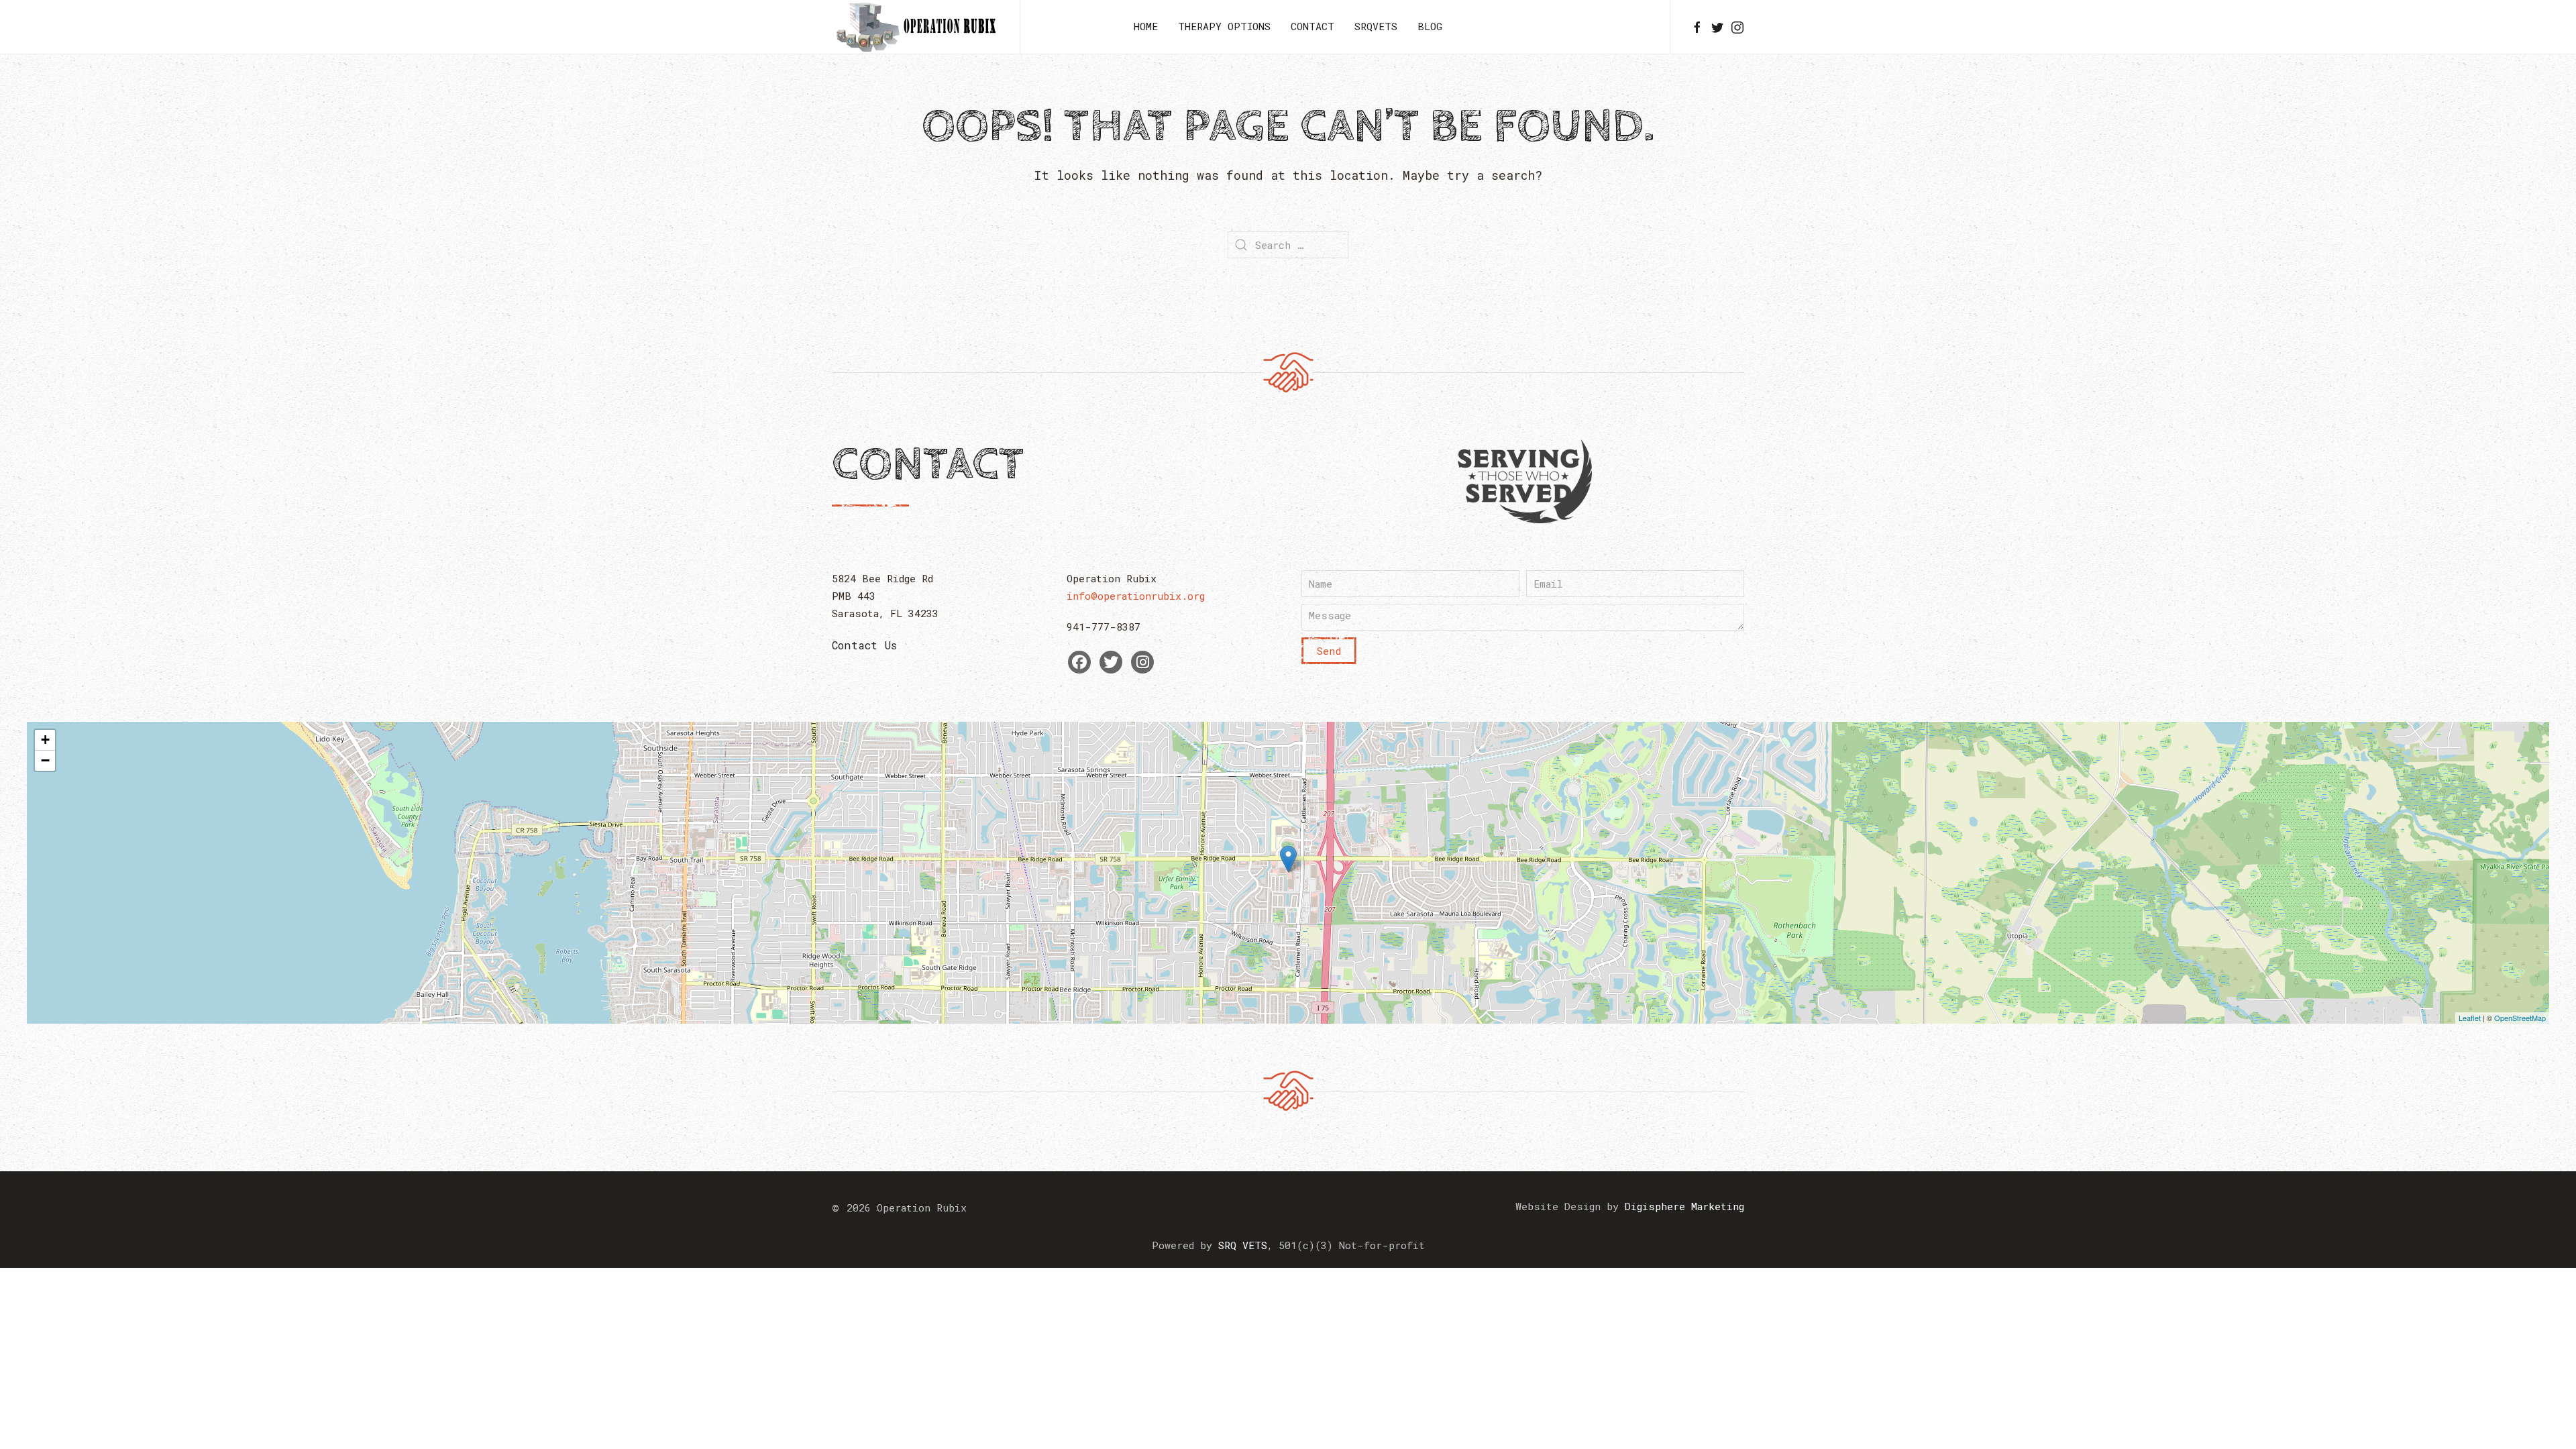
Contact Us (864, 645)
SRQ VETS (1243, 1245)
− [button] (45, 760)
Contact (1312, 26)
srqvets (1376, 26)
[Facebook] (1079, 662)
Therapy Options (1224, 26)
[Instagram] (1142, 662)
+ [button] (45, 740)
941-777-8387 (1104, 627)
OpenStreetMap (2520, 1018)
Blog (1430, 26)
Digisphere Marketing (1684, 1206)
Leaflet (2470, 1018)
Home (1146, 26)
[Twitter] (1111, 662)
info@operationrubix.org (1136, 596)
